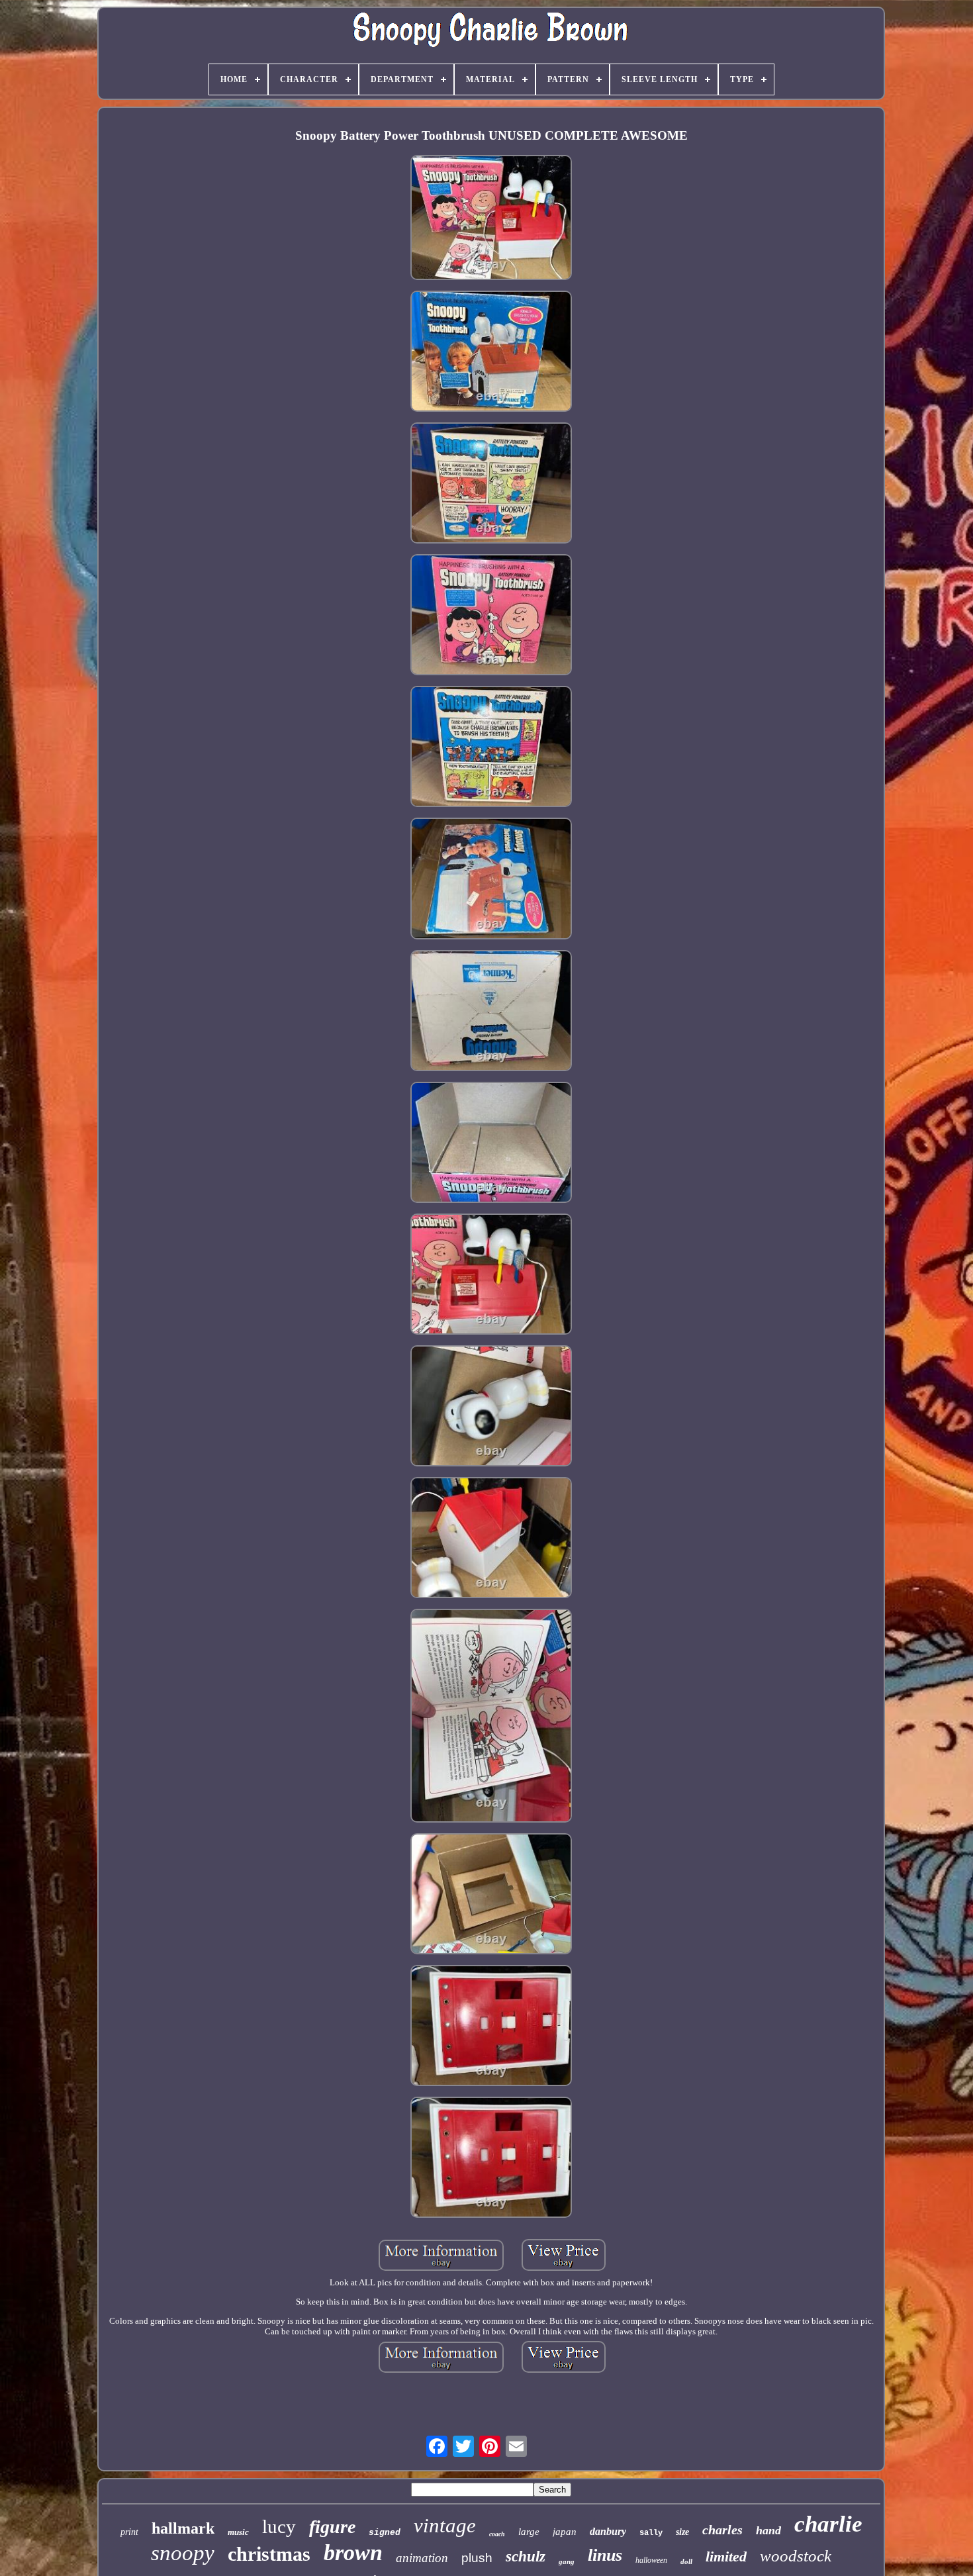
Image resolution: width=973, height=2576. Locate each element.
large (529, 2532)
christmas (269, 2554)
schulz (526, 2556)
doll (686, 2561)
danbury (608, 2531)
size (682, 2532)
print (129, 2532)
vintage (445, 2525)
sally (651, 2533)
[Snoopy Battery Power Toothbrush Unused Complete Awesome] (491, 219)
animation (422, 2558)
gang (567, 2561)
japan (565, 2532)
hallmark (183, 2528)
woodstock (796, 2556)
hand (768, 2530)
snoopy (183, 2553)
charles (722, 2530)
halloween (651, 2560)
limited (726, 2556)
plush (477, 2558)
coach (497, 2534)
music (238, 2532)
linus (605, 2555)
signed (385, 2533)
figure (332, 2527)
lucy (279, 2526)
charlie (828, 2524)
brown (353, 2552)
